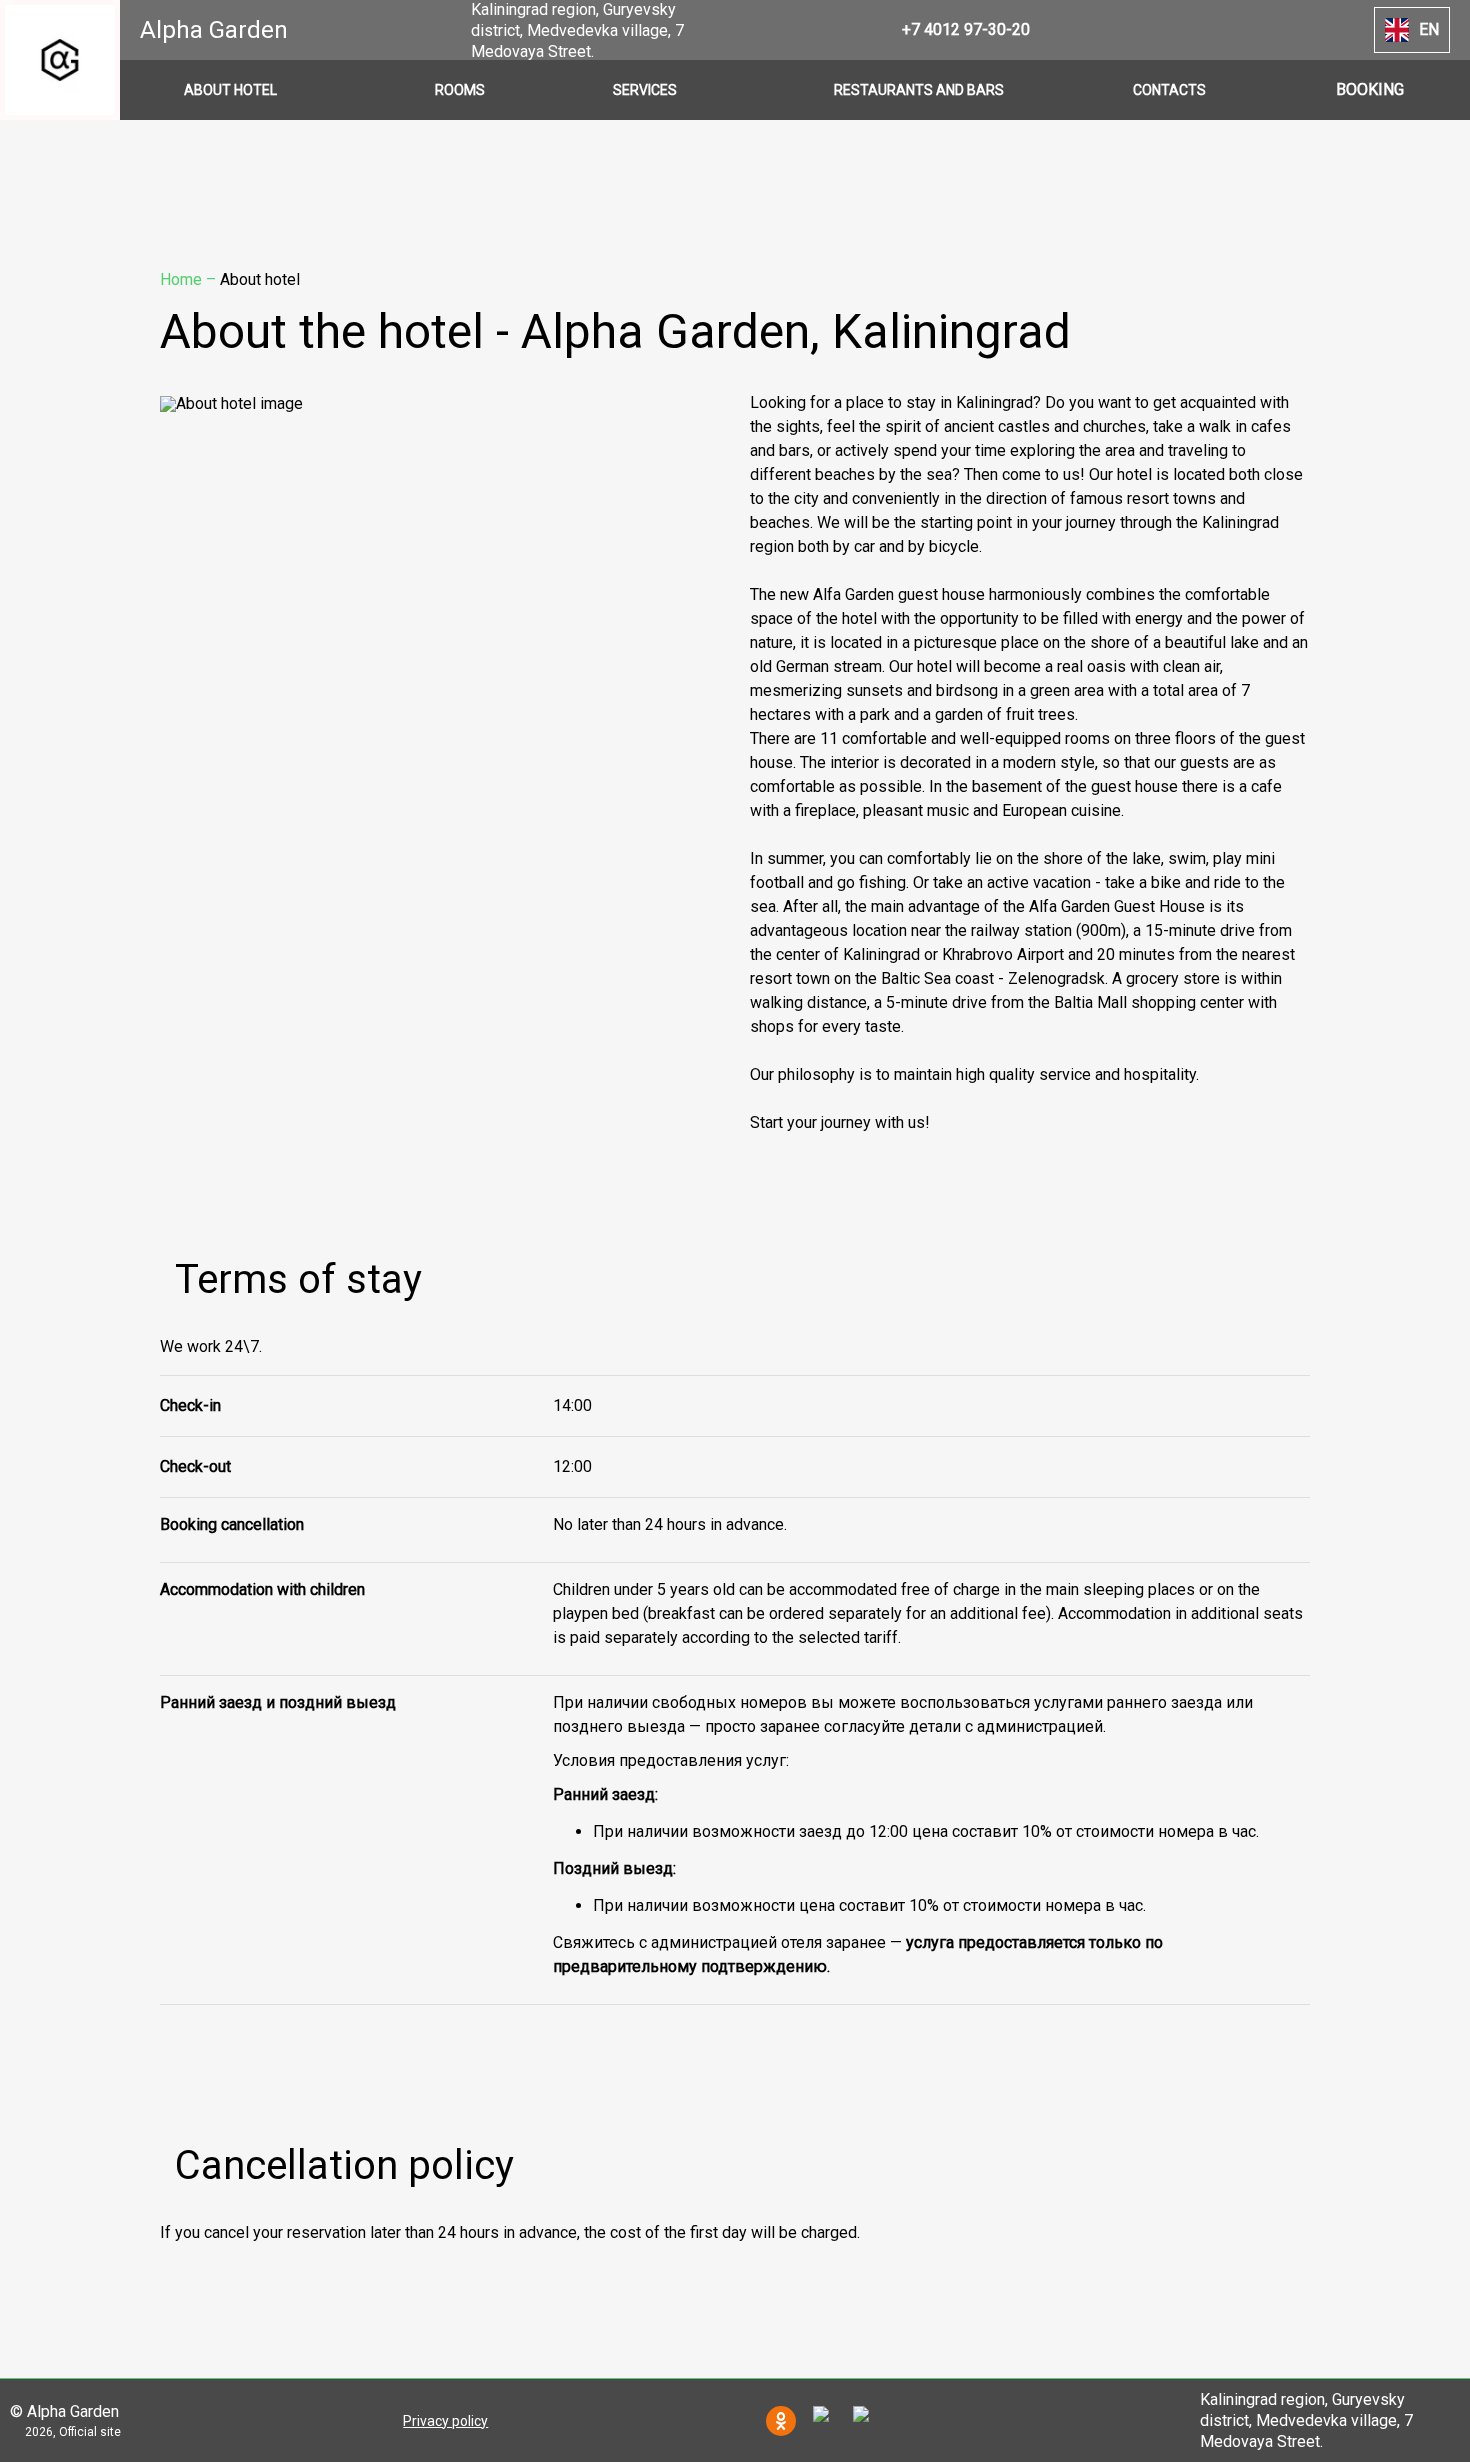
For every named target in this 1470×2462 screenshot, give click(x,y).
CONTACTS (1169, 90)
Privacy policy (445, 2421)
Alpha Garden (214, 30)
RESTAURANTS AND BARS (919, 90)
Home (183, 279)
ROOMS (460, 90)
